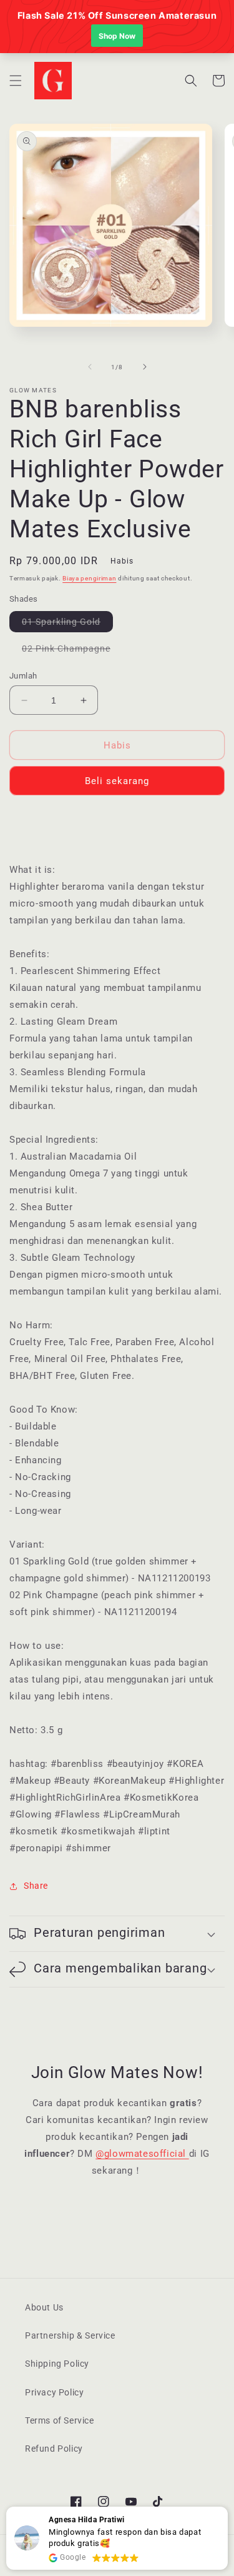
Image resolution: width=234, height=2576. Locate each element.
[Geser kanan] (145, 367)
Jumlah (23, 676)
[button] (16, 81)
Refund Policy (54, 2449)
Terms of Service (60, 2420)
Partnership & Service (70, 2335)
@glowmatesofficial (142, 2154)
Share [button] (36, 1886)
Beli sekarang (117, 781)
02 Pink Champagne (72, 651)
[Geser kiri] (90, 367)
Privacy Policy (54, 2392)
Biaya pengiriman (89, 578)
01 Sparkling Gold (67, 624)
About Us (44, 2307)
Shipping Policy (57, 2364)
